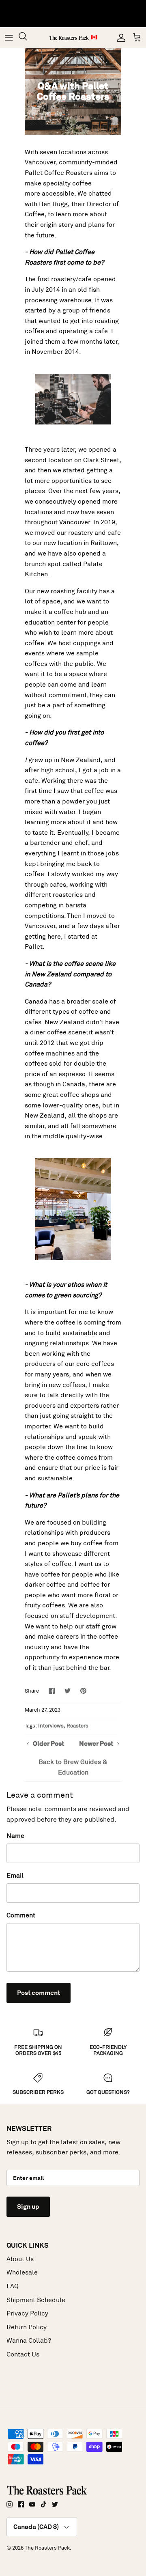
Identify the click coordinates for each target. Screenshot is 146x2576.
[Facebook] (21, 2504)
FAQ (13, 2286)
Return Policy (27, 2327)
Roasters (77, 1726)
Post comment (39, 1993)
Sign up (28, 2207)
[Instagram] (10, 2504)
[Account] (119, 38)
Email (15, 1875)
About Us (20, 2259)
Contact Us (23, 2354)
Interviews (51, 1726)
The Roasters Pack (47, 2548)
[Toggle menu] (9, 38)
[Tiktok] (44, 2504)
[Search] (27, 38)
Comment (21, 1915)
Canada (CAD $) (36, 2527)
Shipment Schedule (36, 2300)
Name (15, 1836)
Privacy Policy (27, 2313)
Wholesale (22, 2272)
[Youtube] (32, 2504)
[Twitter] (55, 2504)
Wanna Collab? (29, 2340)
